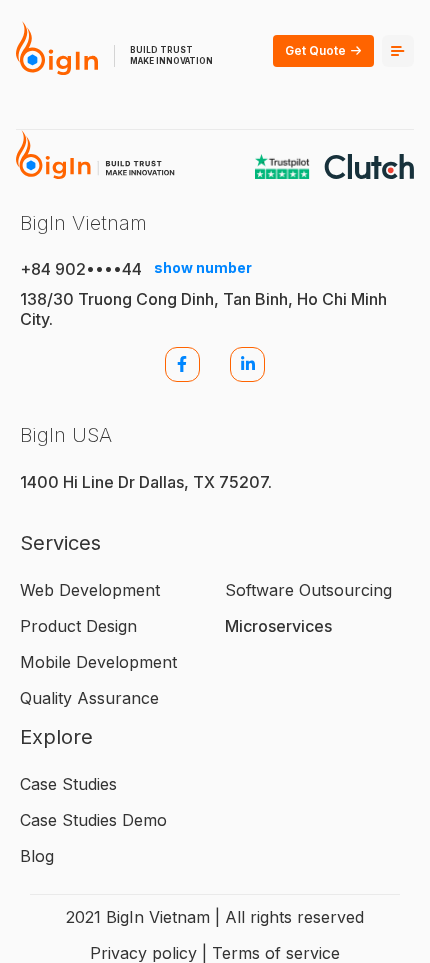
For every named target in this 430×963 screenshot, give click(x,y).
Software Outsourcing (308, 590)
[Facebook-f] (182, 364)
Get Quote (315, 50)
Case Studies (68, 784)
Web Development (90, 590)
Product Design (78, 626)
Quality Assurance (89, 698)
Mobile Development (98, 662)
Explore (56, 737)
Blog (37, 856)
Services (60, 543)
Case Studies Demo (93, 820)
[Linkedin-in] (247, 364)
